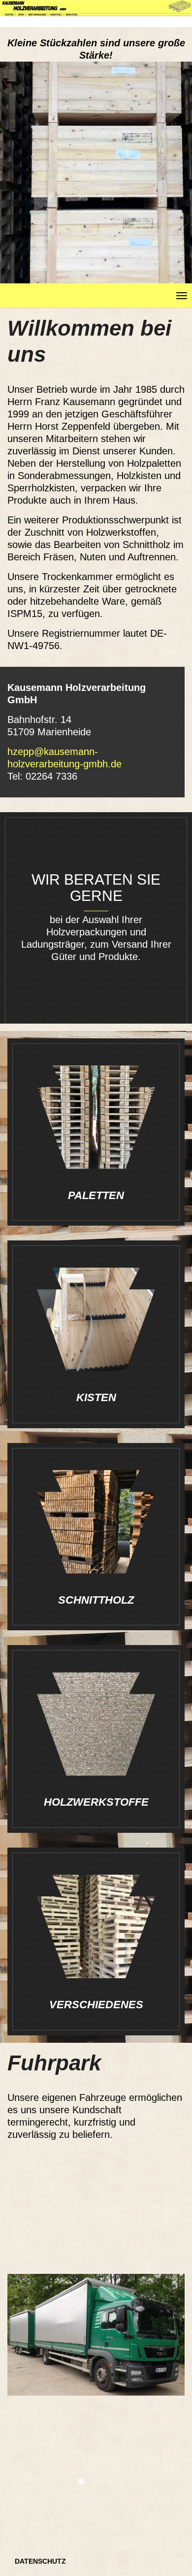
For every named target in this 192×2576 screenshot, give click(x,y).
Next (170, 2380)
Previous (22, 2380)
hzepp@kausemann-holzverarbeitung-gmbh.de (64, 758)
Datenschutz (40, 2561)
